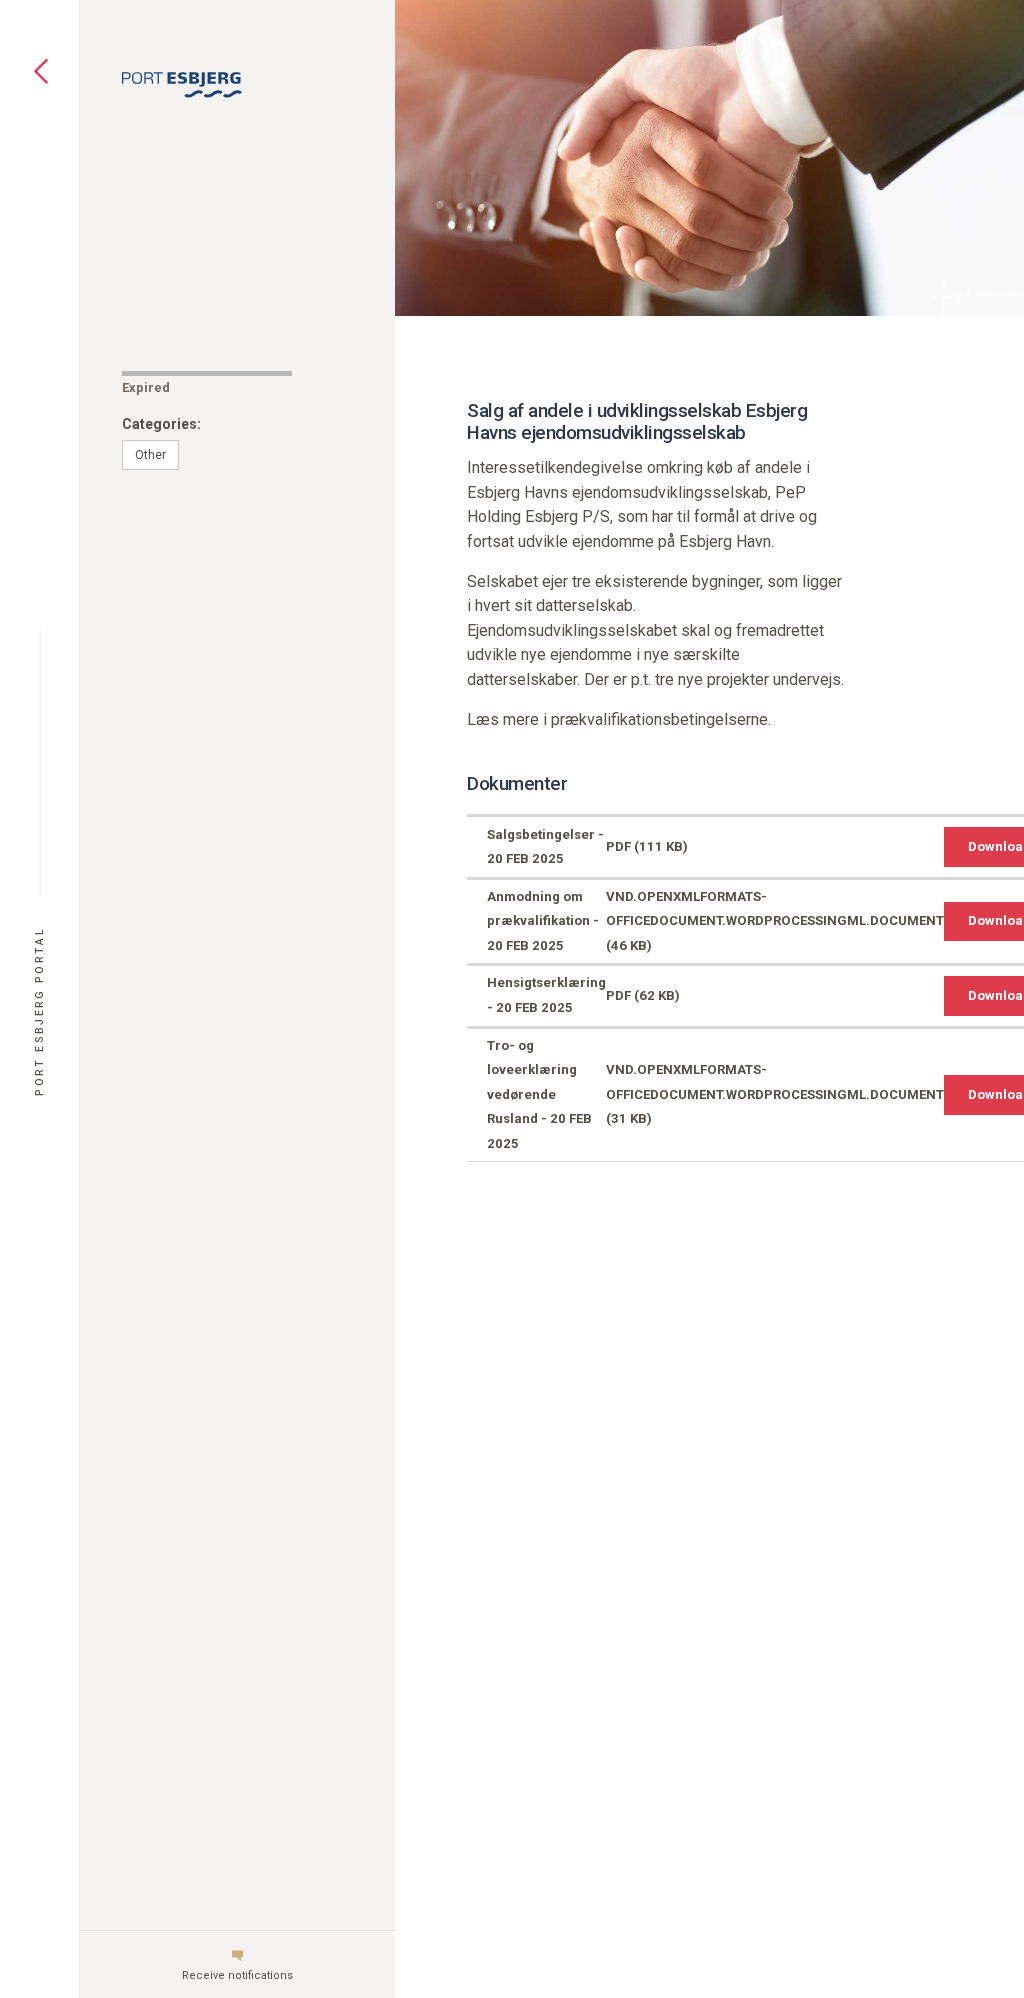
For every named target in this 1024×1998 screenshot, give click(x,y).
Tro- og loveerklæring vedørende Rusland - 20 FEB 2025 (539, 1094)
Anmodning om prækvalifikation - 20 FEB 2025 (543, 921)
